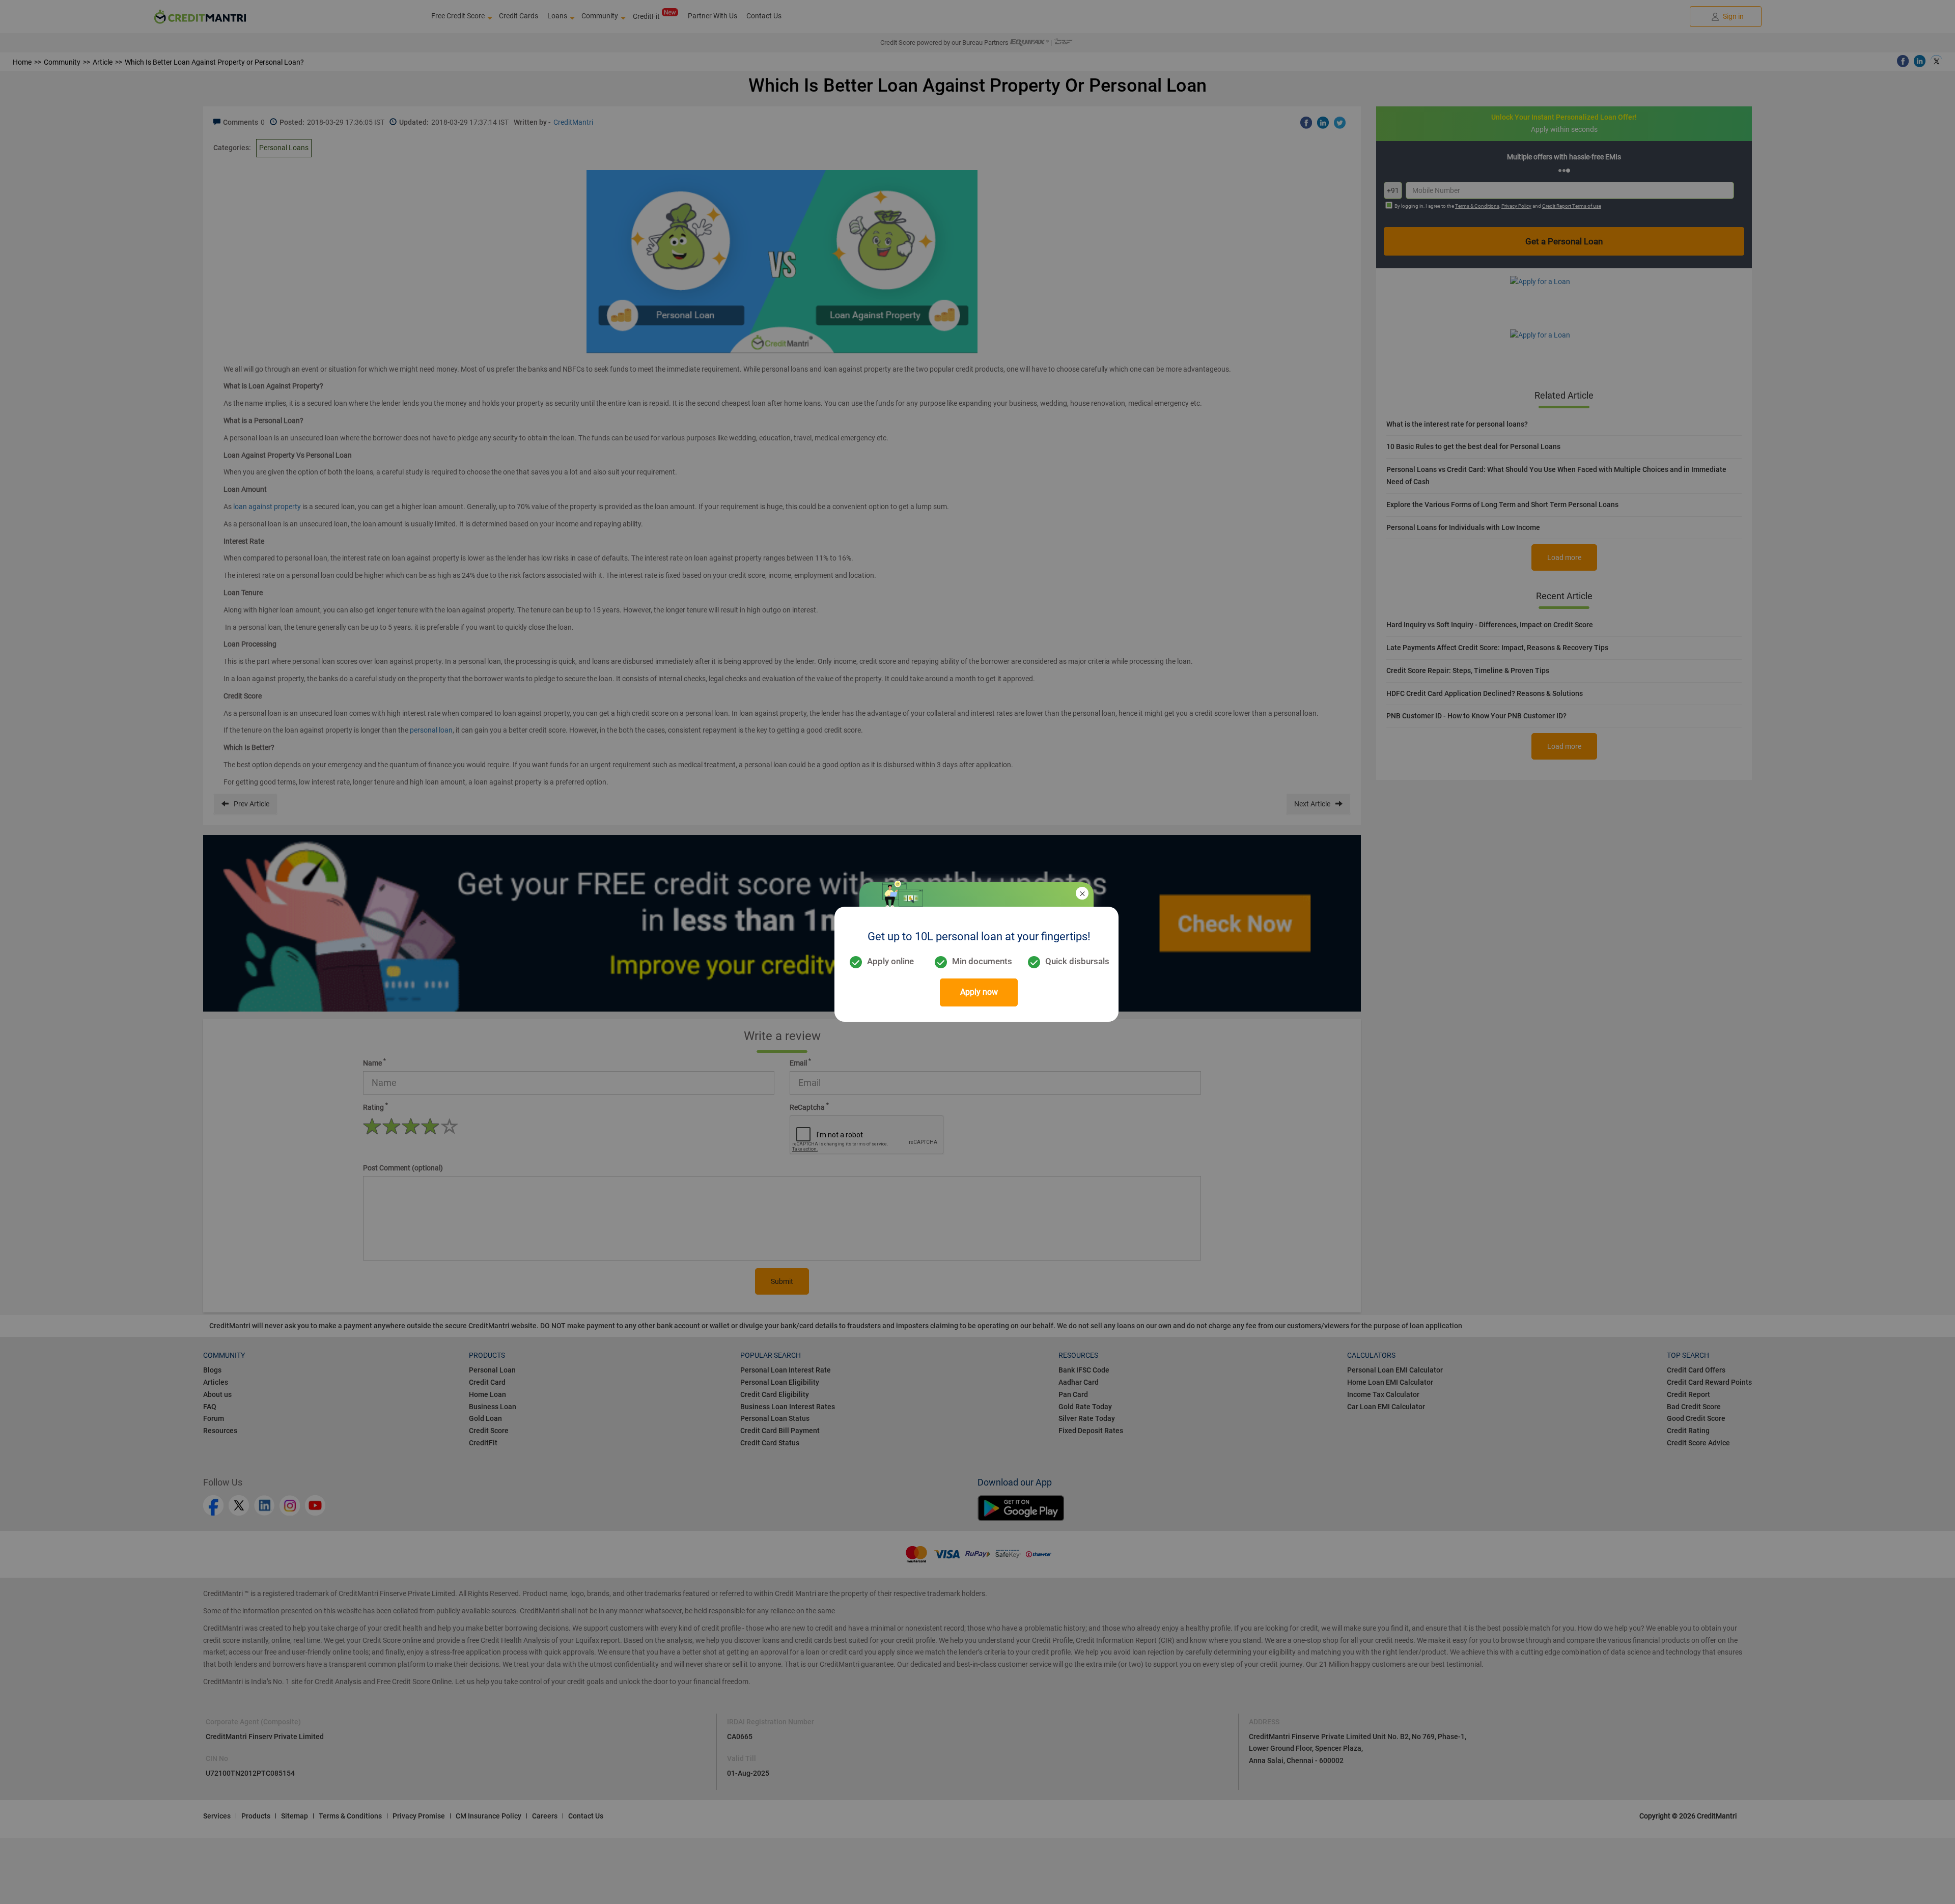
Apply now (979, 992)
